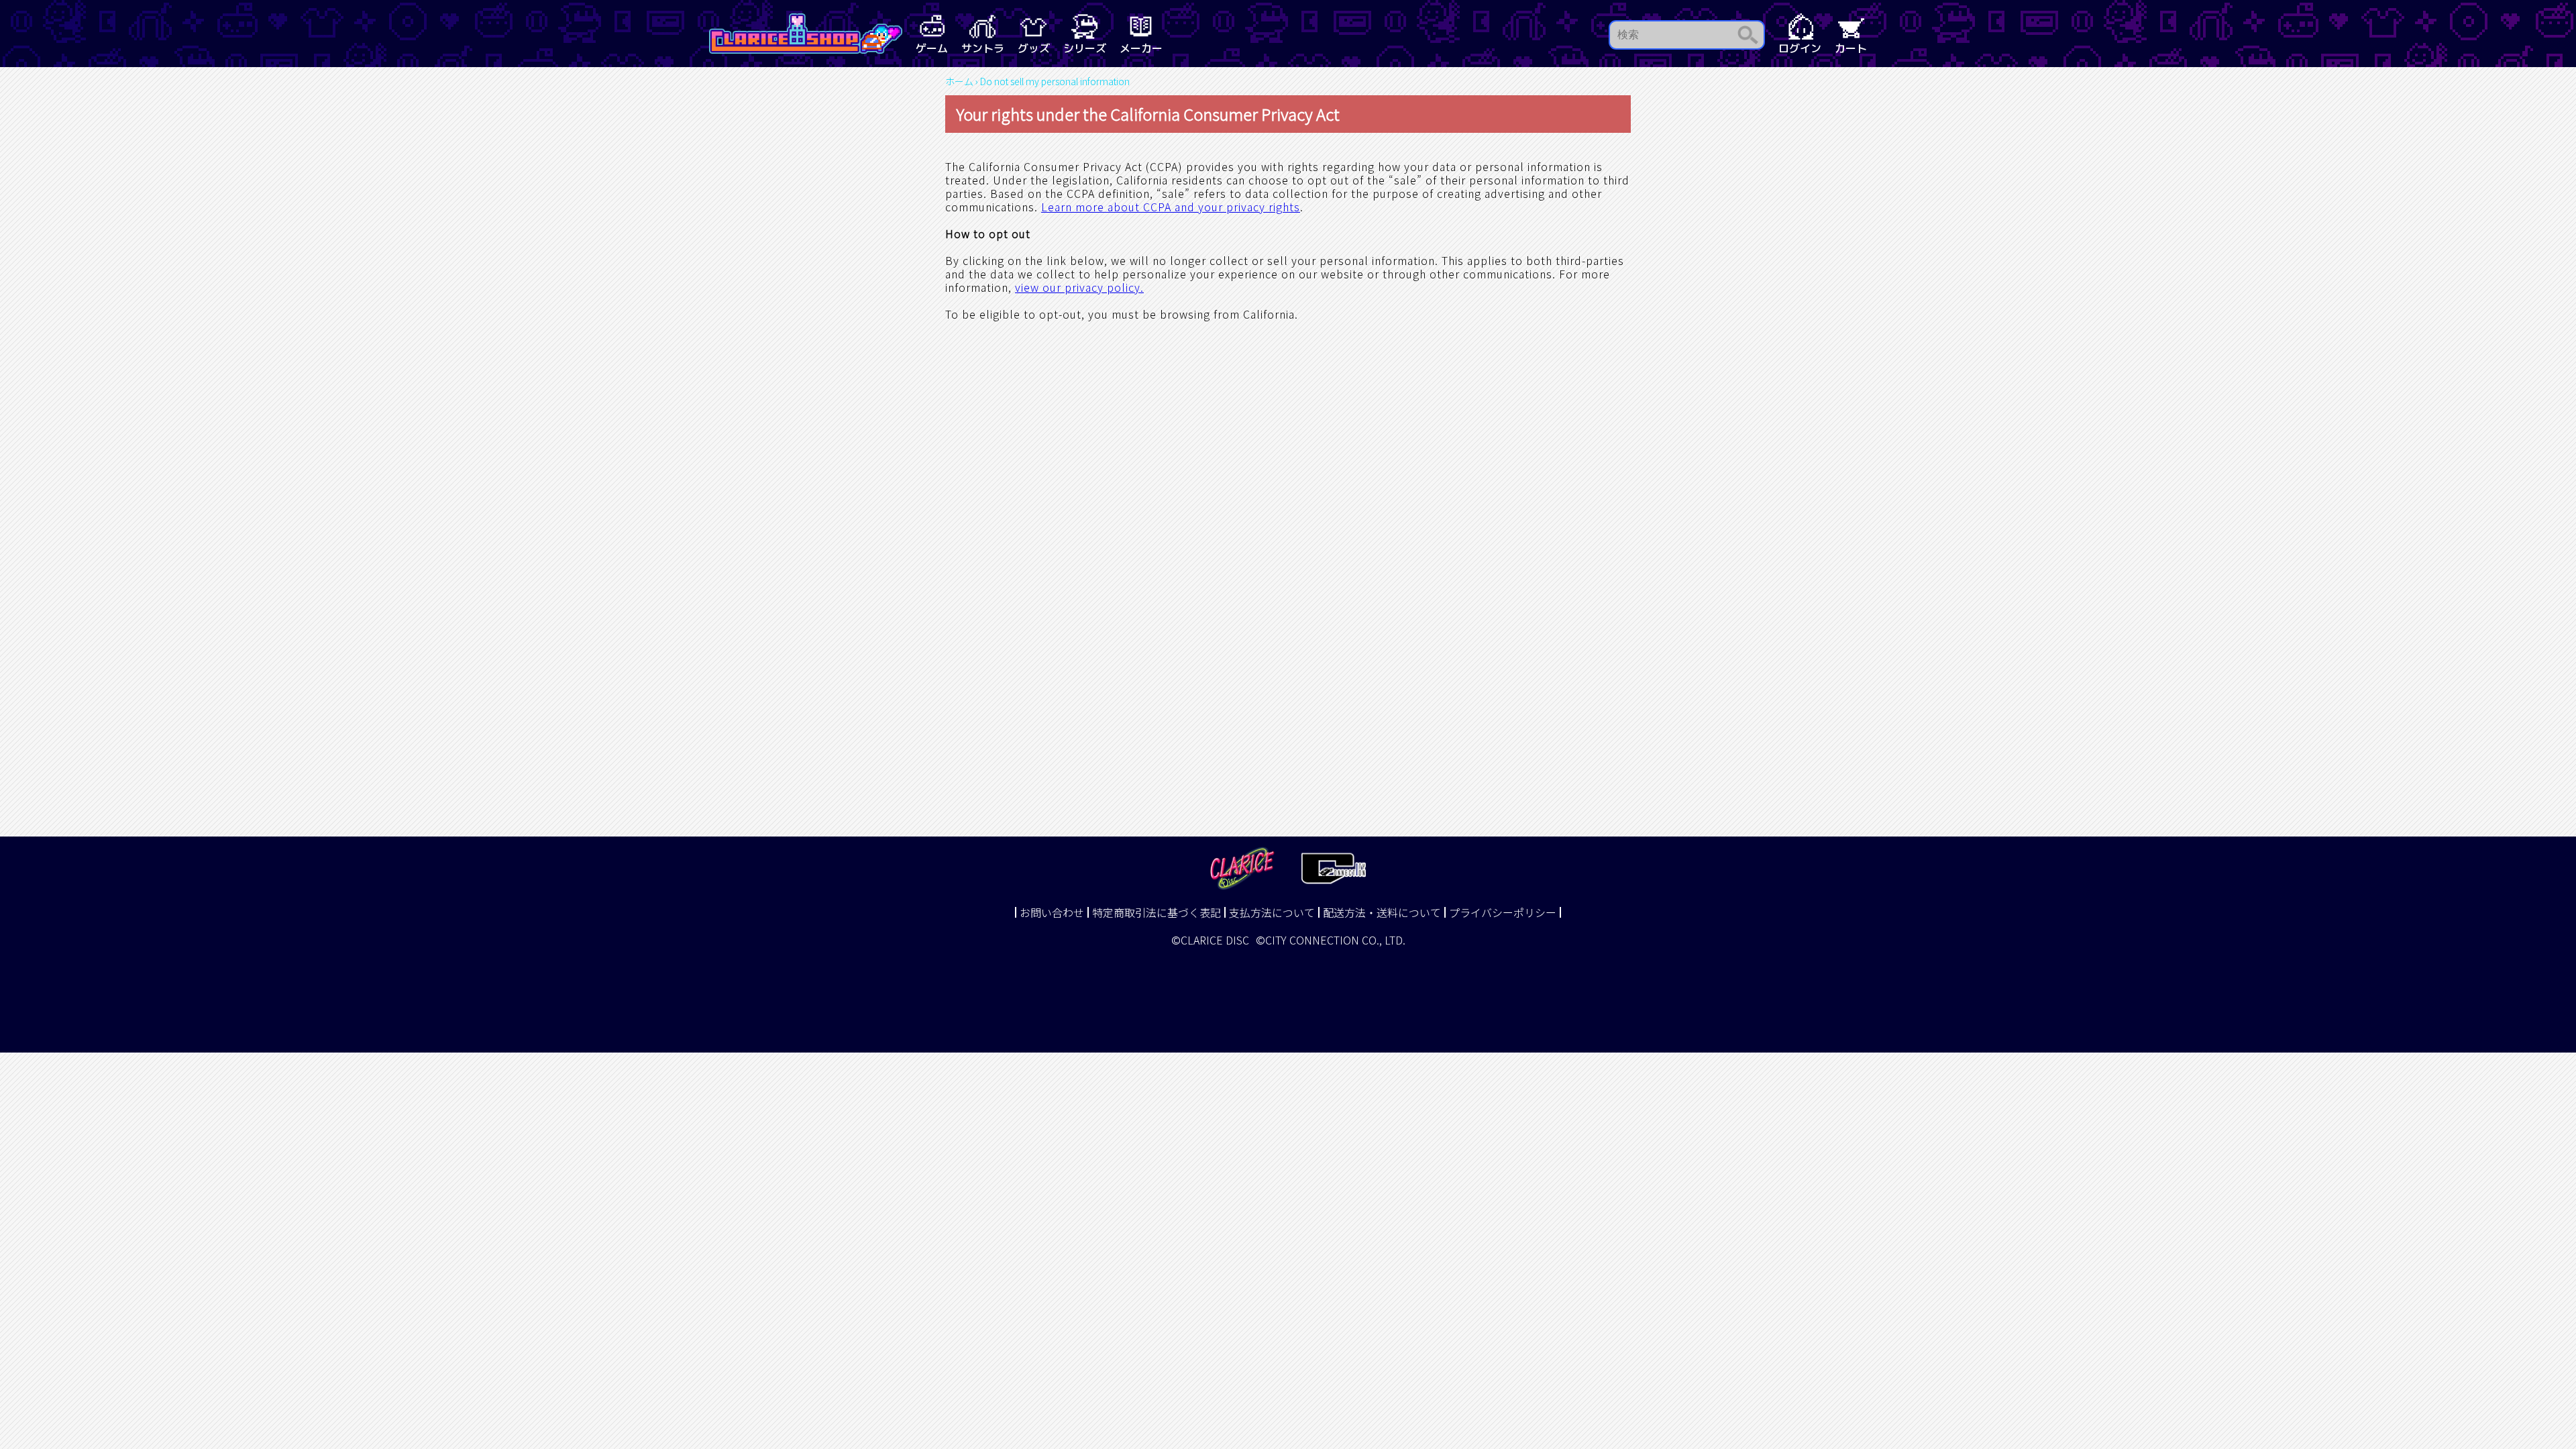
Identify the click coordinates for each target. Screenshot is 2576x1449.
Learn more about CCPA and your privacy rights (1171, 207)
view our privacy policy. (1079, 287)
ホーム (959, 81)
